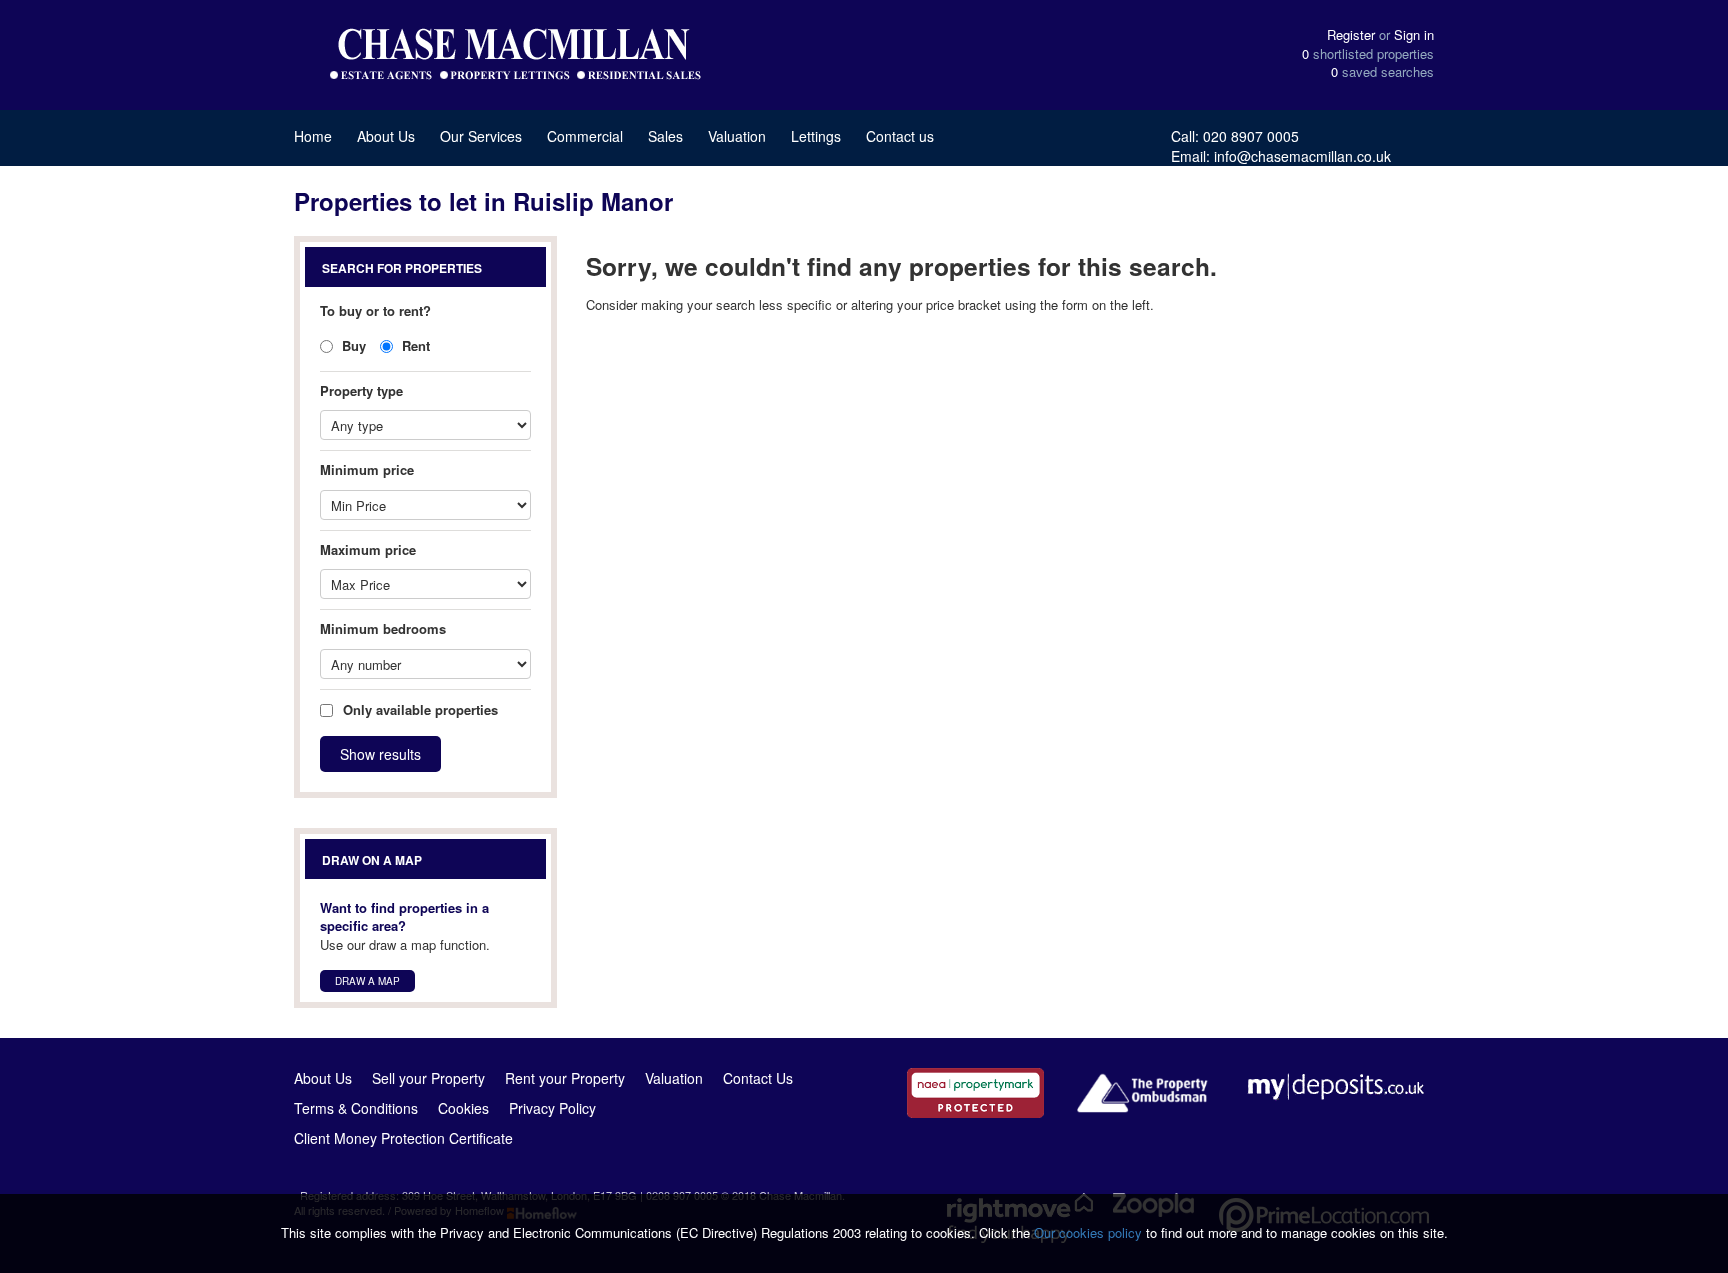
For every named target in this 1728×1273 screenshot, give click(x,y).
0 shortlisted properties (1368, 54)
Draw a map (367, 981)
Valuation (737, 136)
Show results (380, 754)
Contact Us (758, 1078)
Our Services (481, 136)
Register (1351, 34)
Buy (352, 345)
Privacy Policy (552, 1108)
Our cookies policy (1090, 1232)
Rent (414, 345)
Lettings (816, 136)
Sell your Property (428, 1078)
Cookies (463, 1108)
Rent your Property (565, 1078)
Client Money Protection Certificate (403, 1138)
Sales (665, 136)
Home (313, 136)
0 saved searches (1382, 72)
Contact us (900, 136)
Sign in (1414, 34)
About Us (386, 136)
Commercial (585, 136)
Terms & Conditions (356, 1108)
